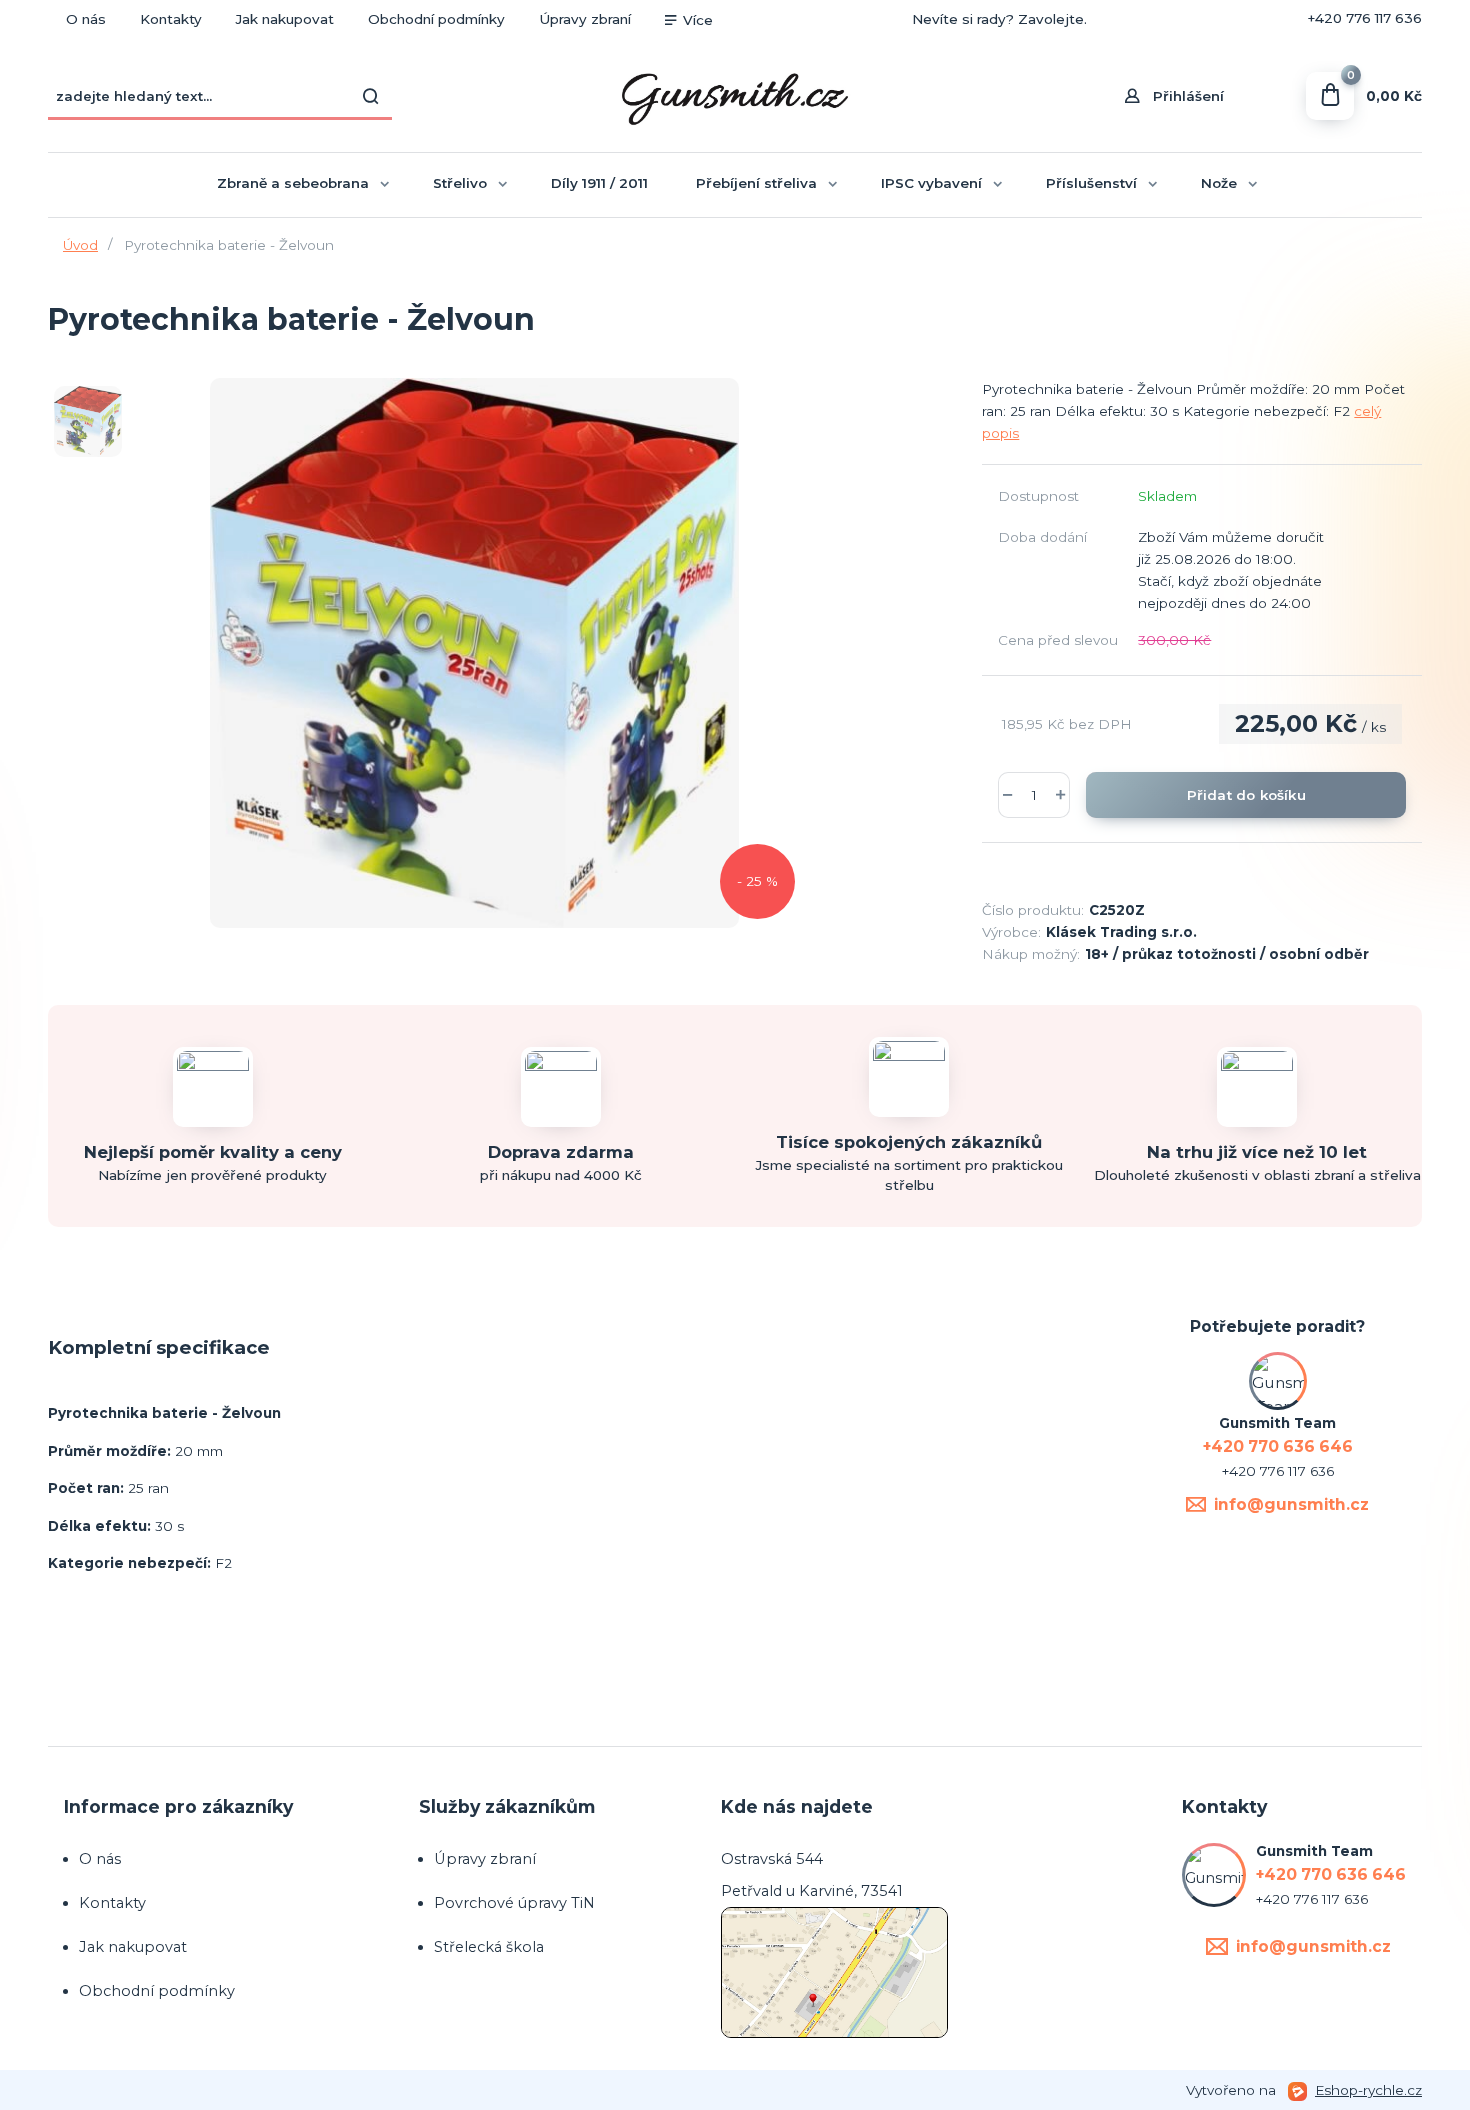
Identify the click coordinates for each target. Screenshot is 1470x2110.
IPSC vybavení (931, 183)
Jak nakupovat (285, 19)
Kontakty (171, 19)
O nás (86, 19)
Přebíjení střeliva (756, 183)
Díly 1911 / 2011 (599, 183)
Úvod (80, 245)
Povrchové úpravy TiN (514, 1903)
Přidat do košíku (1246, 795)
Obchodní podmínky (436, 19)
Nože (1219, 183)
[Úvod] (734, 96)
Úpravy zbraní (585, 19)
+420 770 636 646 (1208, 19)
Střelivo (460, 183)
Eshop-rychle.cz (1368, 2090)
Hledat (372, 96)
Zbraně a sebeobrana (293, 183)
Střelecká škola (489, 1947)
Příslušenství (1091, 183)
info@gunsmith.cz (1291, 1504)
